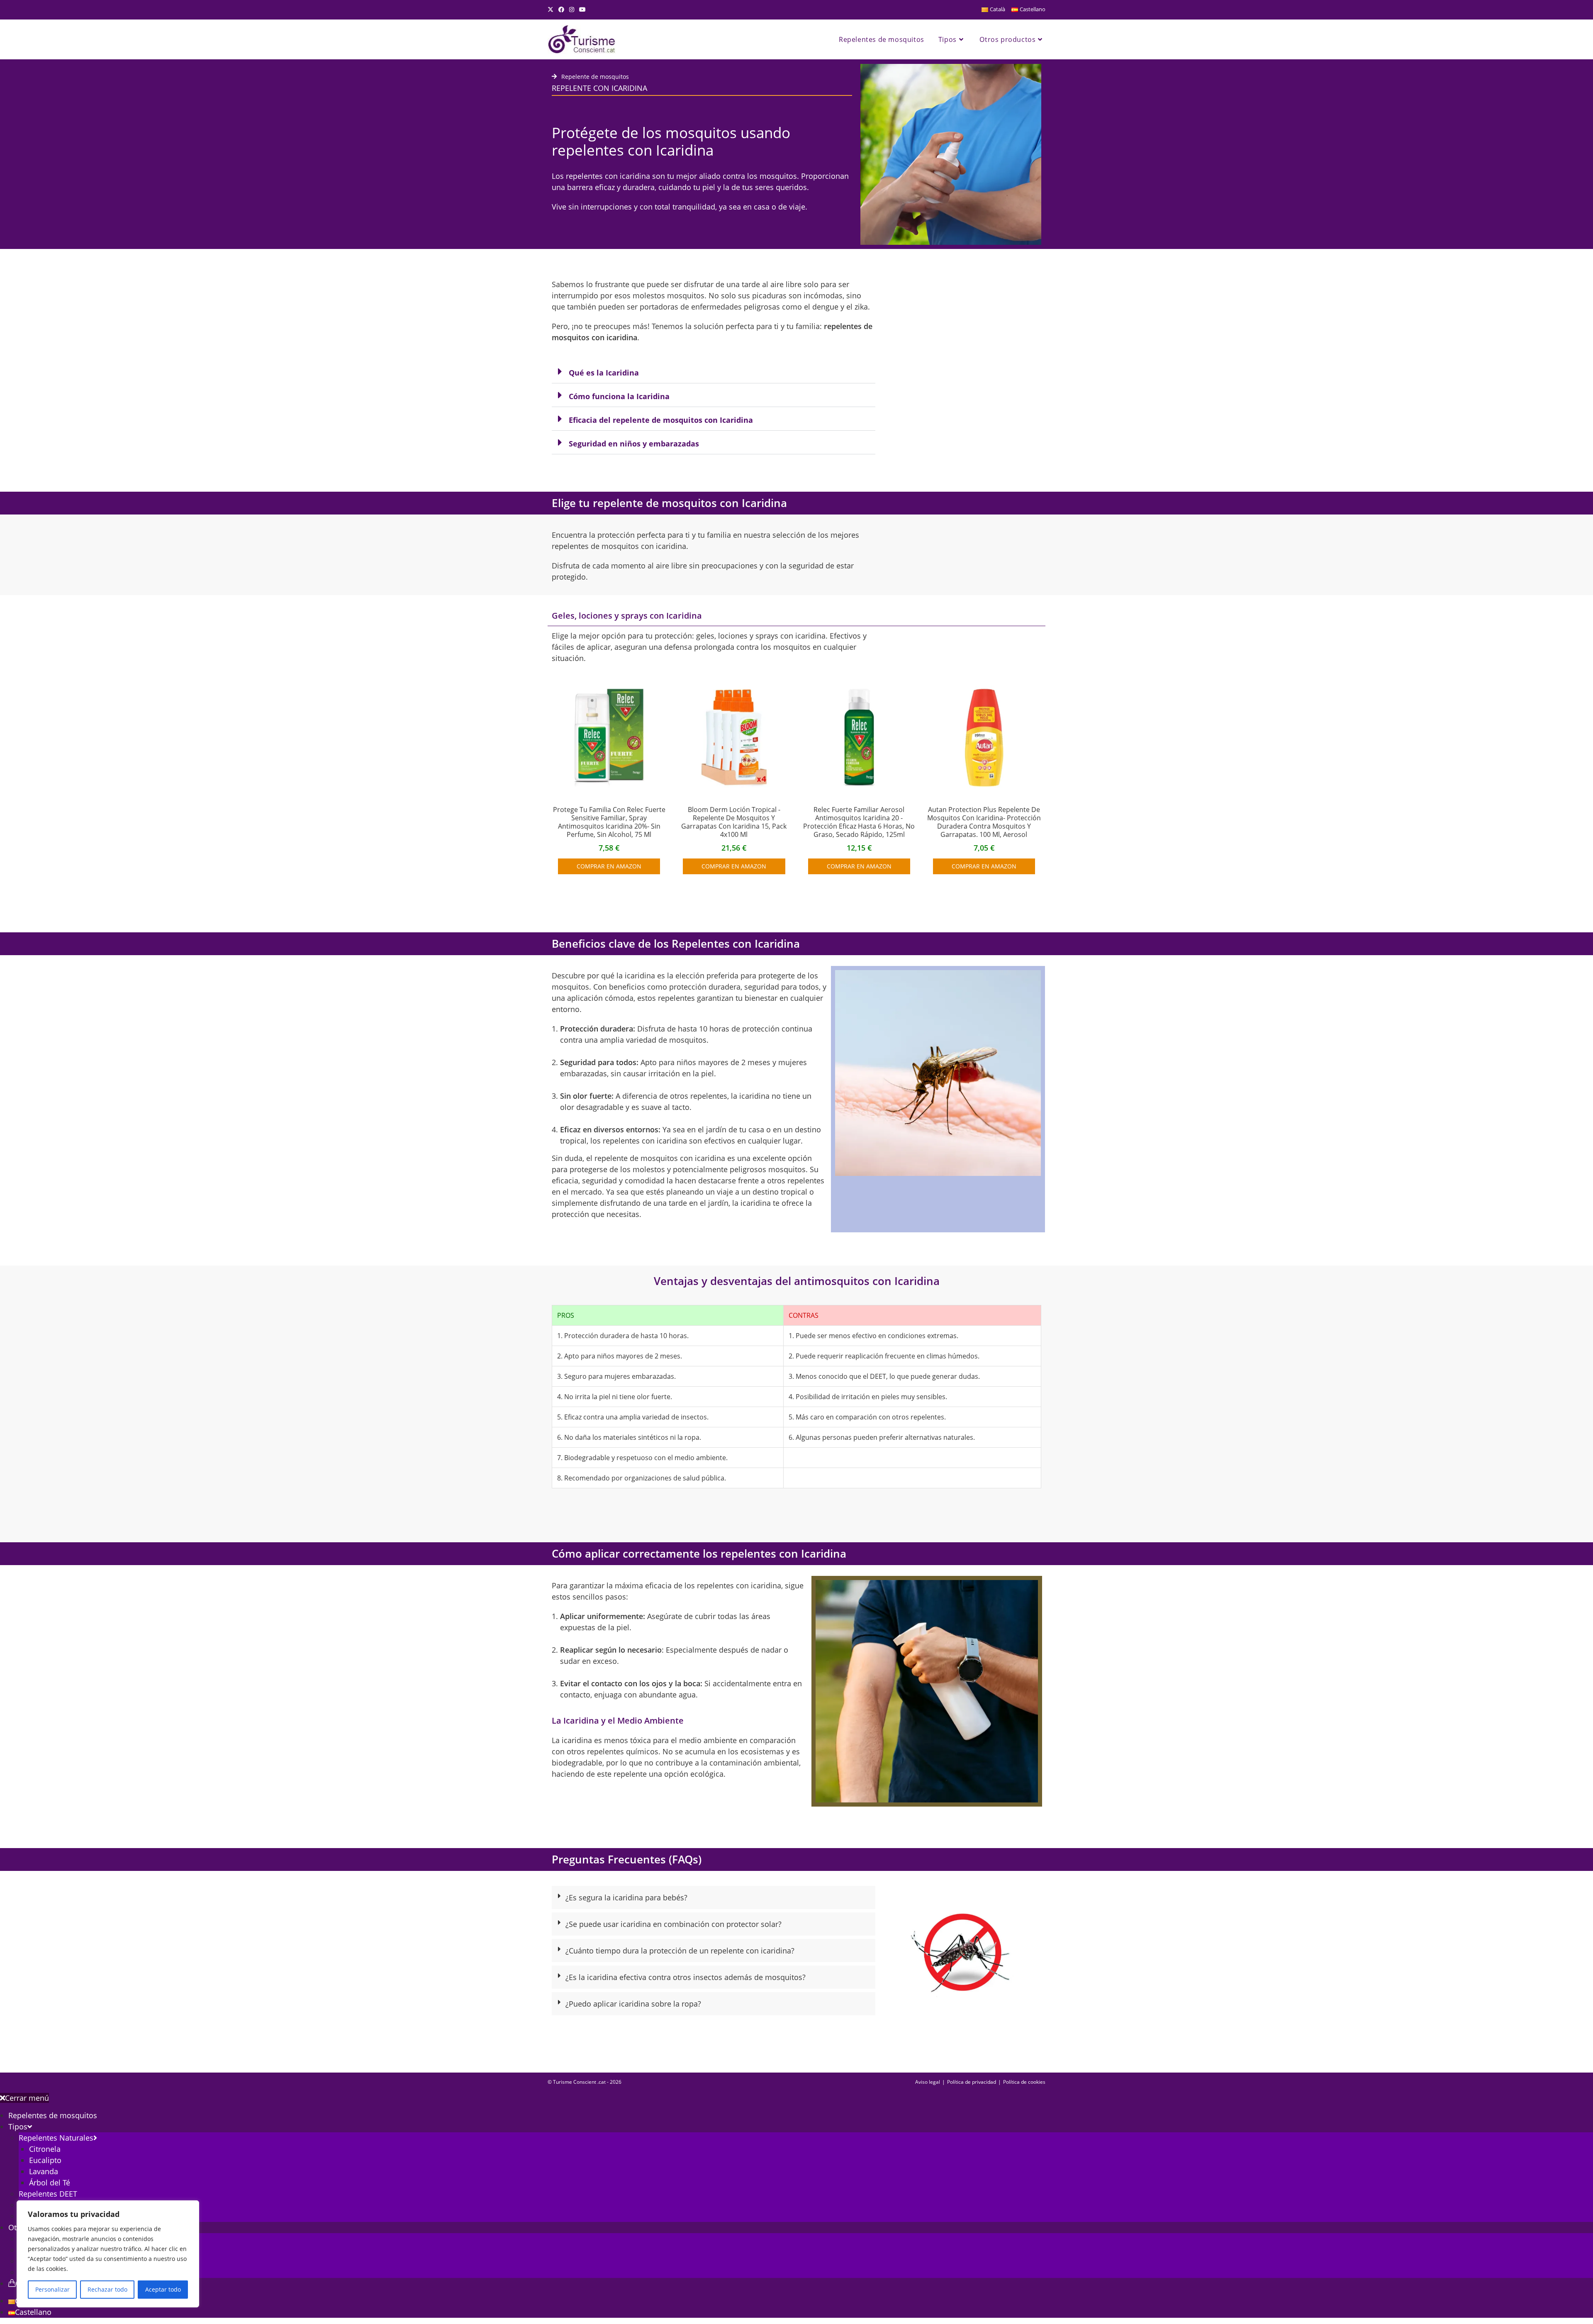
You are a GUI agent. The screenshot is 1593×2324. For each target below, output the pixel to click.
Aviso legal (928, 2082)
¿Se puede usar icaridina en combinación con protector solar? (673, 1924)
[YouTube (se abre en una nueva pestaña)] (582, 10)
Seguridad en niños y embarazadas (634, 444)
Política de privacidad (972, 2082)
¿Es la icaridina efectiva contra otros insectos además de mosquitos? (686, 1977)
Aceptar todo (163, 2289)
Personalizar (52, 2289)
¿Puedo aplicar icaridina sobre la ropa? (633, 2004)
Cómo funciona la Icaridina (619, 396)
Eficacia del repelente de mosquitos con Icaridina (661, 420)
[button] (714, 372)
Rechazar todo (107, 2289)
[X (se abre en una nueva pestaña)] (552, 10)
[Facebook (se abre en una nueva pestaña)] (561, 10)
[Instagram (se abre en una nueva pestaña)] (572, 10)
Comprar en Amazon (609, 866)
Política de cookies (1024, 2082)
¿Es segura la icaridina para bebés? (626, 1897)
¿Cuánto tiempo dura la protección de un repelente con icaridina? (680, 1951)
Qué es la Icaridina (604, 373)
